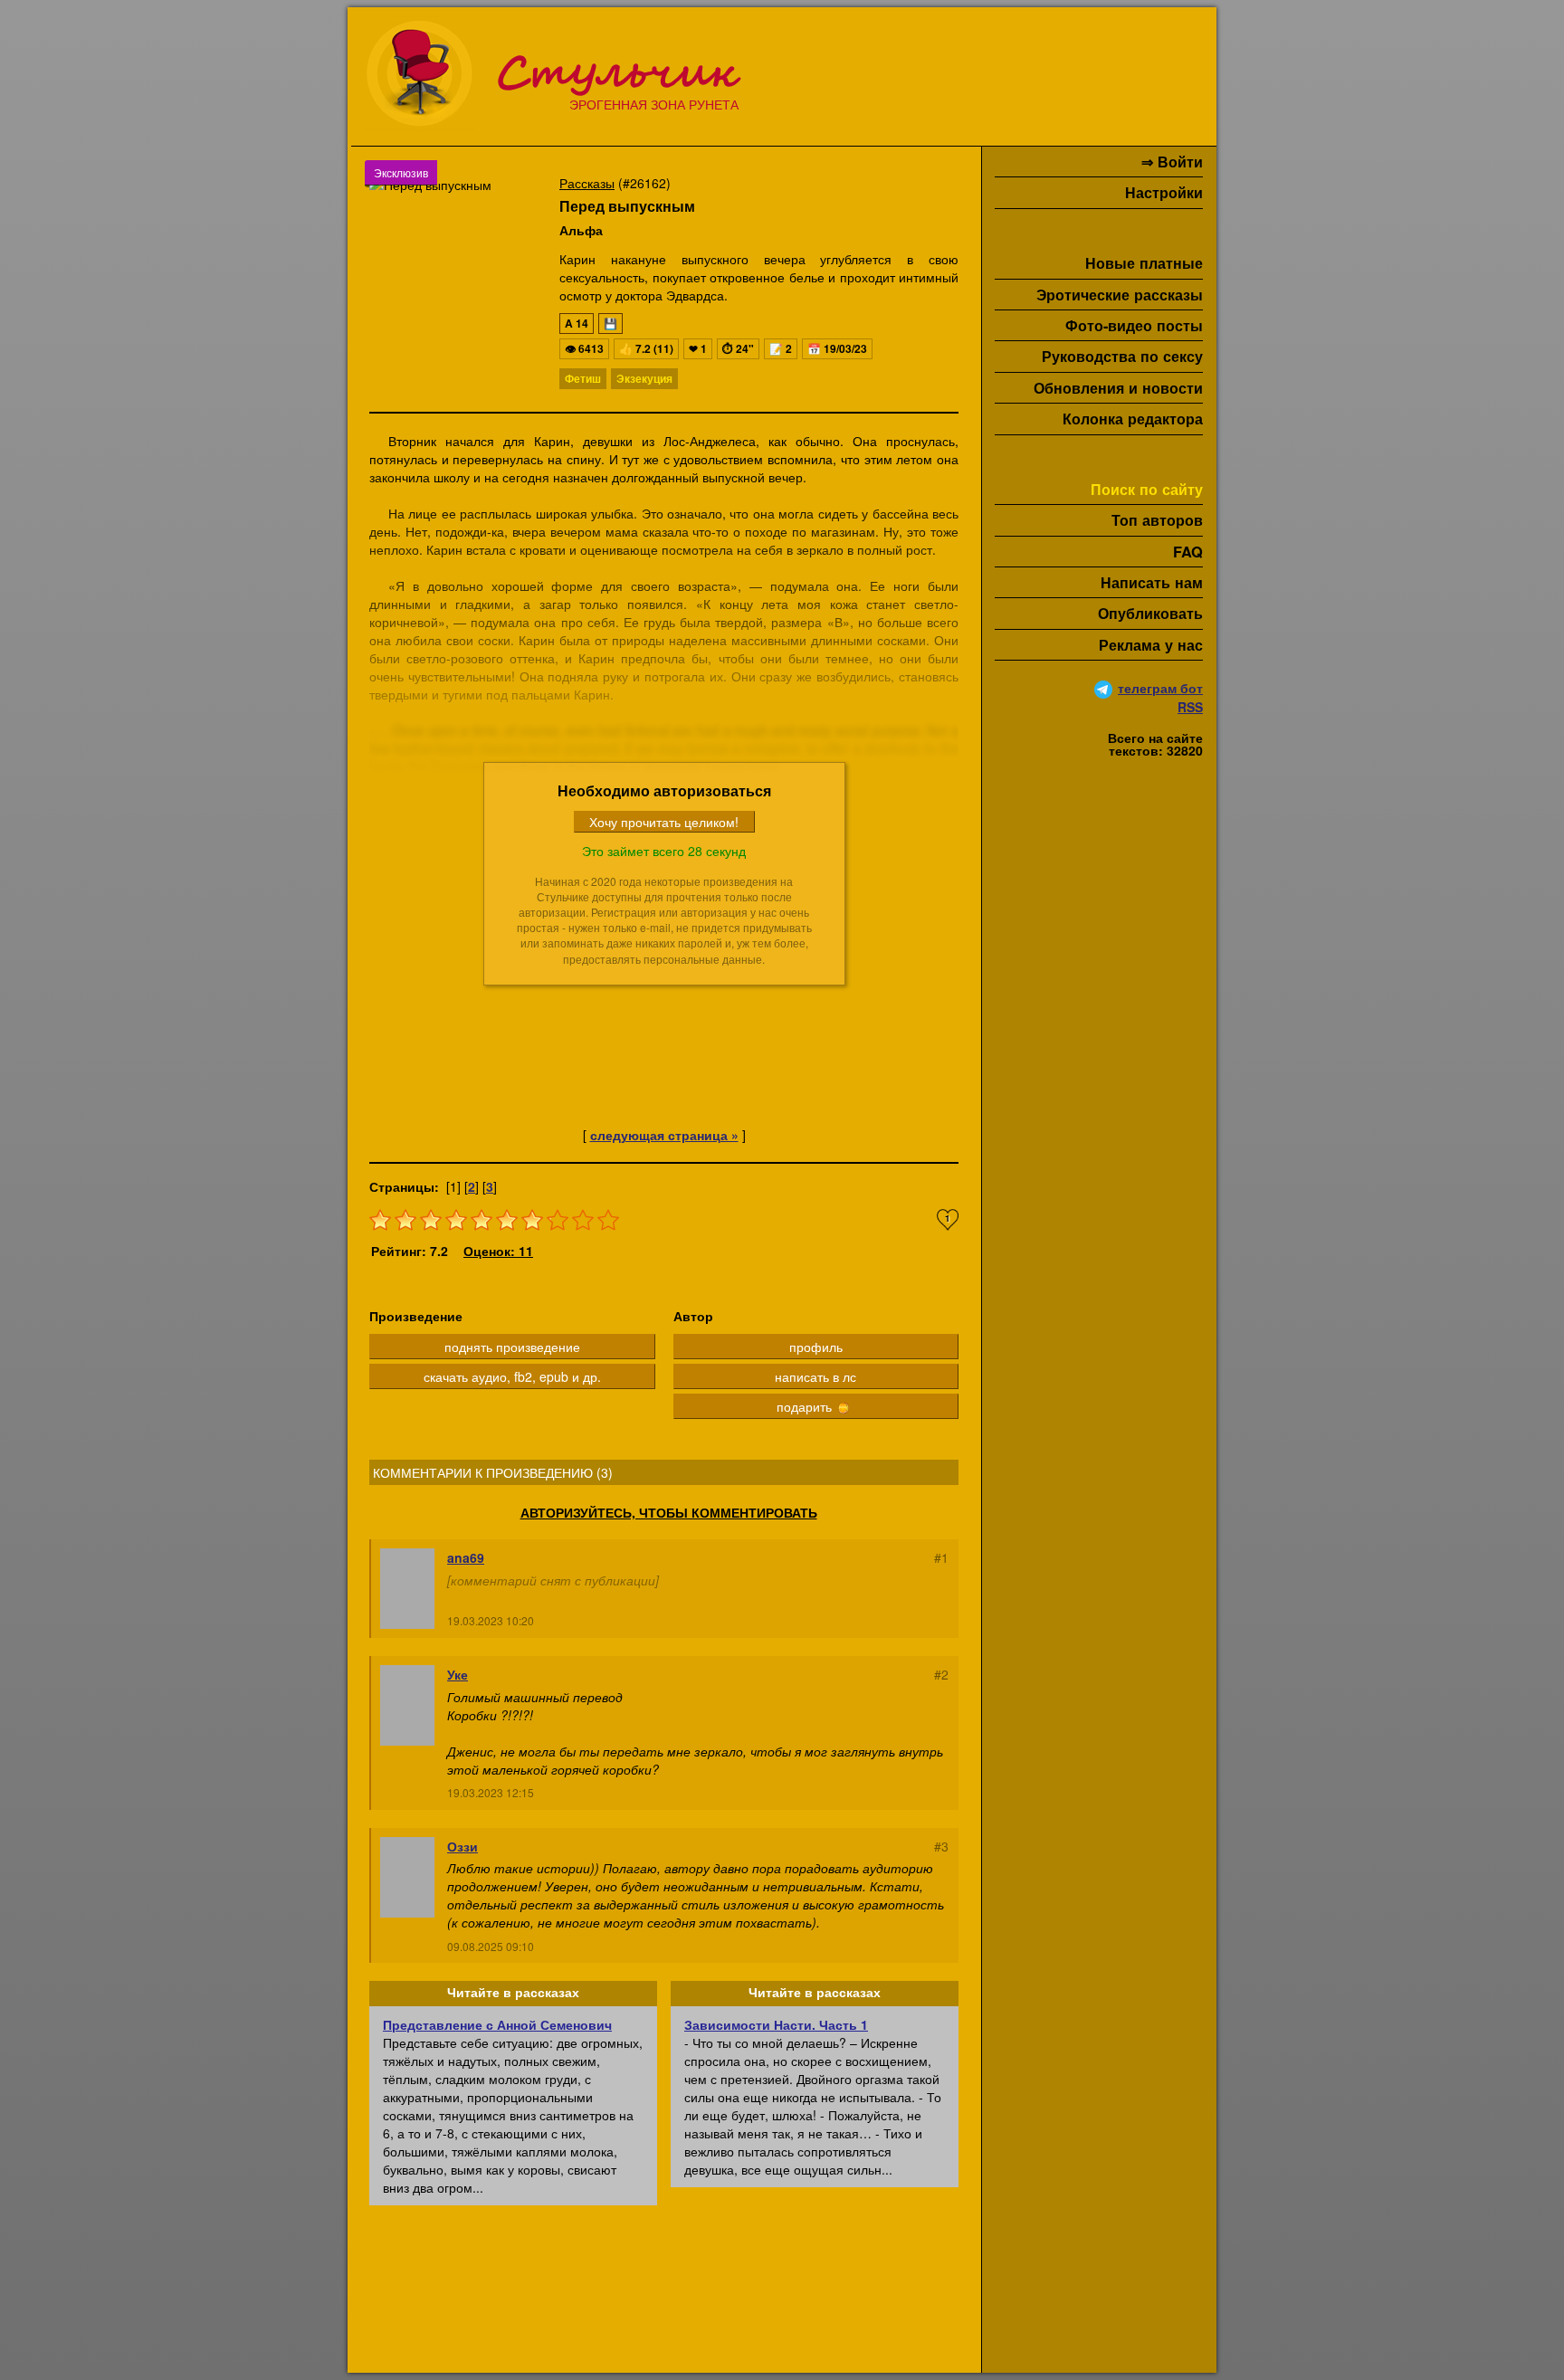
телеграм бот (1160, 688)
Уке (458, 1674)
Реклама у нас (1151, 645)
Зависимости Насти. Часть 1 (776, 2024)
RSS (1190, 707)
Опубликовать (1150, 613)
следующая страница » (664, 1135)
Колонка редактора (1133, 419)
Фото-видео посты (1134, 325)
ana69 (466, 1557)
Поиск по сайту (1147, 489)
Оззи (463, 1846)
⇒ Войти (1172, 162)
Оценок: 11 (498, 1251)
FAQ (1188, 552)
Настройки (1164, 192)
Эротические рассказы (1120, 295)
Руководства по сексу (1122, 356)
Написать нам (1152, 582)
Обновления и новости (1118, 388)
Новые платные (1144, 263)
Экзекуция (644, 378)
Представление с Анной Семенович (497, 2024)
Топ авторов (1157, 520)
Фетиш (583, 378)
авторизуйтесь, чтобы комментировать (669, 1512)
